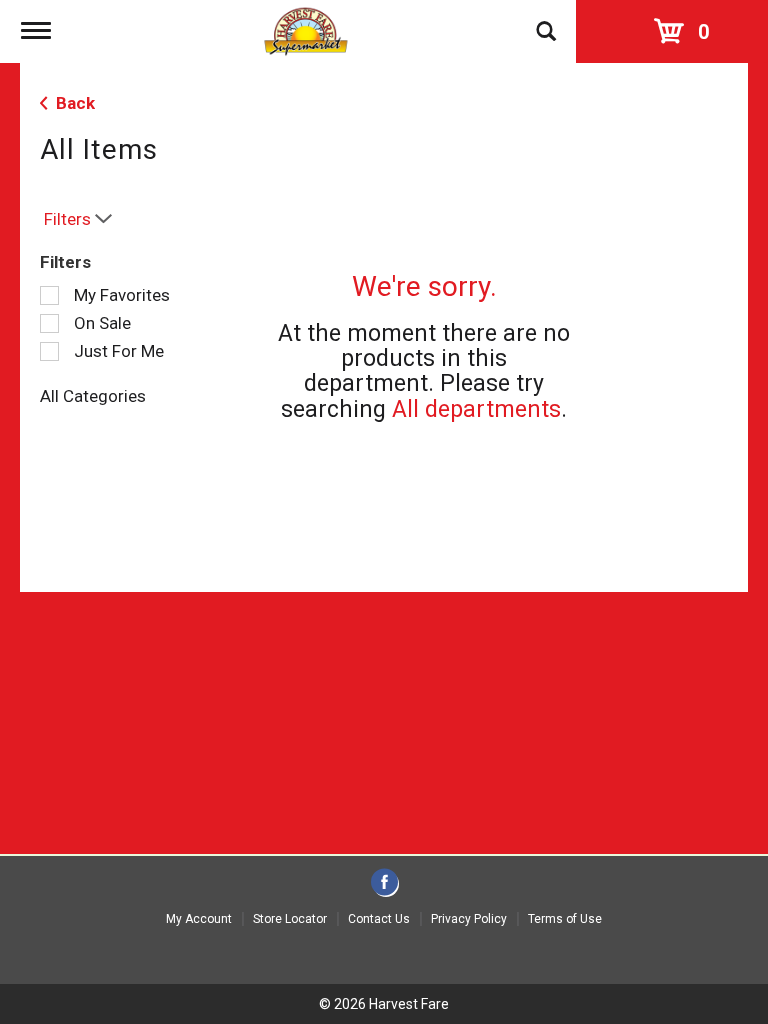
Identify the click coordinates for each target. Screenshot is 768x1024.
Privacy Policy (469, 919)
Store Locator (290, 919)
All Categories (93, 396)
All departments (476, 409)
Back (73, 103)
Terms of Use (565, 919)
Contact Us (379, 919)
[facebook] (384, 883)
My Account (199, 919)
